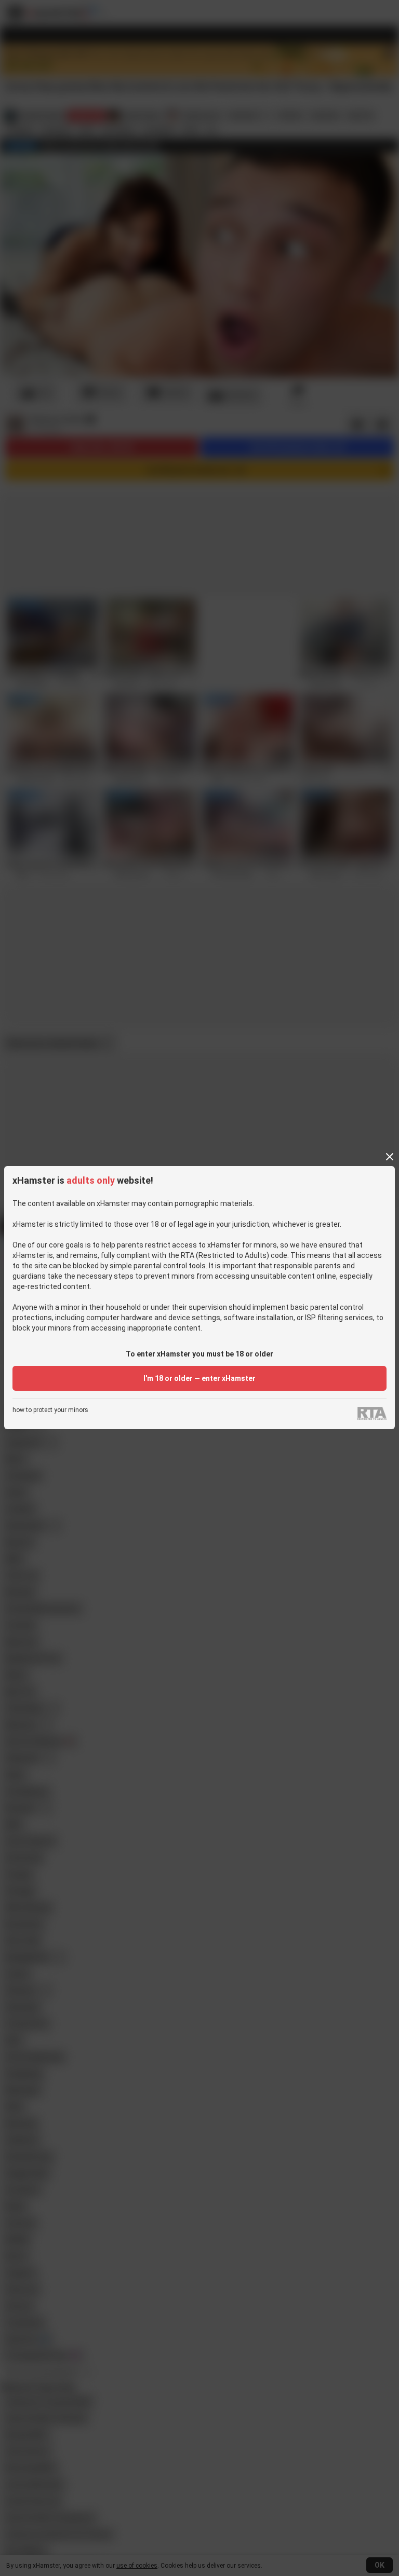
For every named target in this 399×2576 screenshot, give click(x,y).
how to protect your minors (50, 1410)
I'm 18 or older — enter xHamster (199, 1378)
